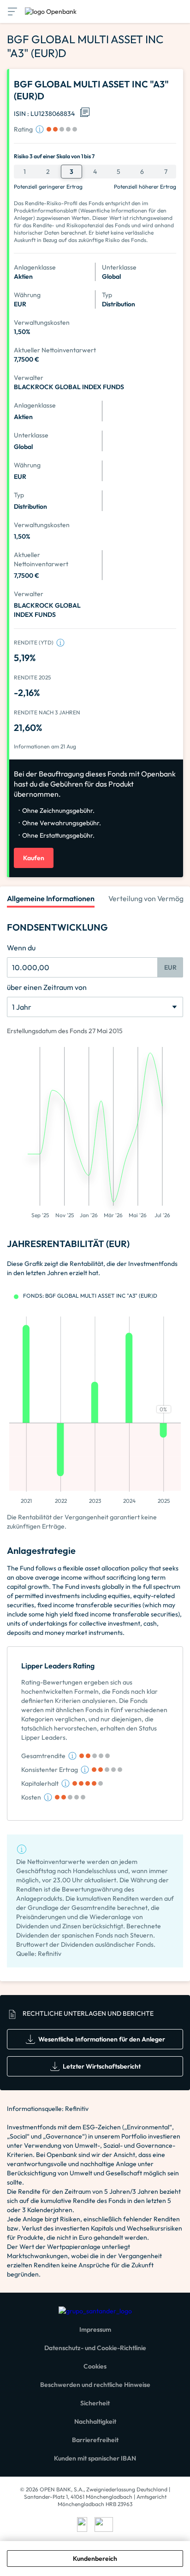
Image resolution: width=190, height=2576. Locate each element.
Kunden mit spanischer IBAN (95, 2458)
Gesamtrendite (43, 1756)
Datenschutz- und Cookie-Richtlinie (95, 2348)
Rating (23, 129)
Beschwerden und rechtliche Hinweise (95, 2385)
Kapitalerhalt (40, 1783)
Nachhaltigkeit (95, 2421)
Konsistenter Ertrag (50, 1770)
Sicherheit (95, 2403)
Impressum (95, 2329)
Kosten (31, 1797)
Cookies (95, 2366)
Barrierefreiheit (95, 2440)
